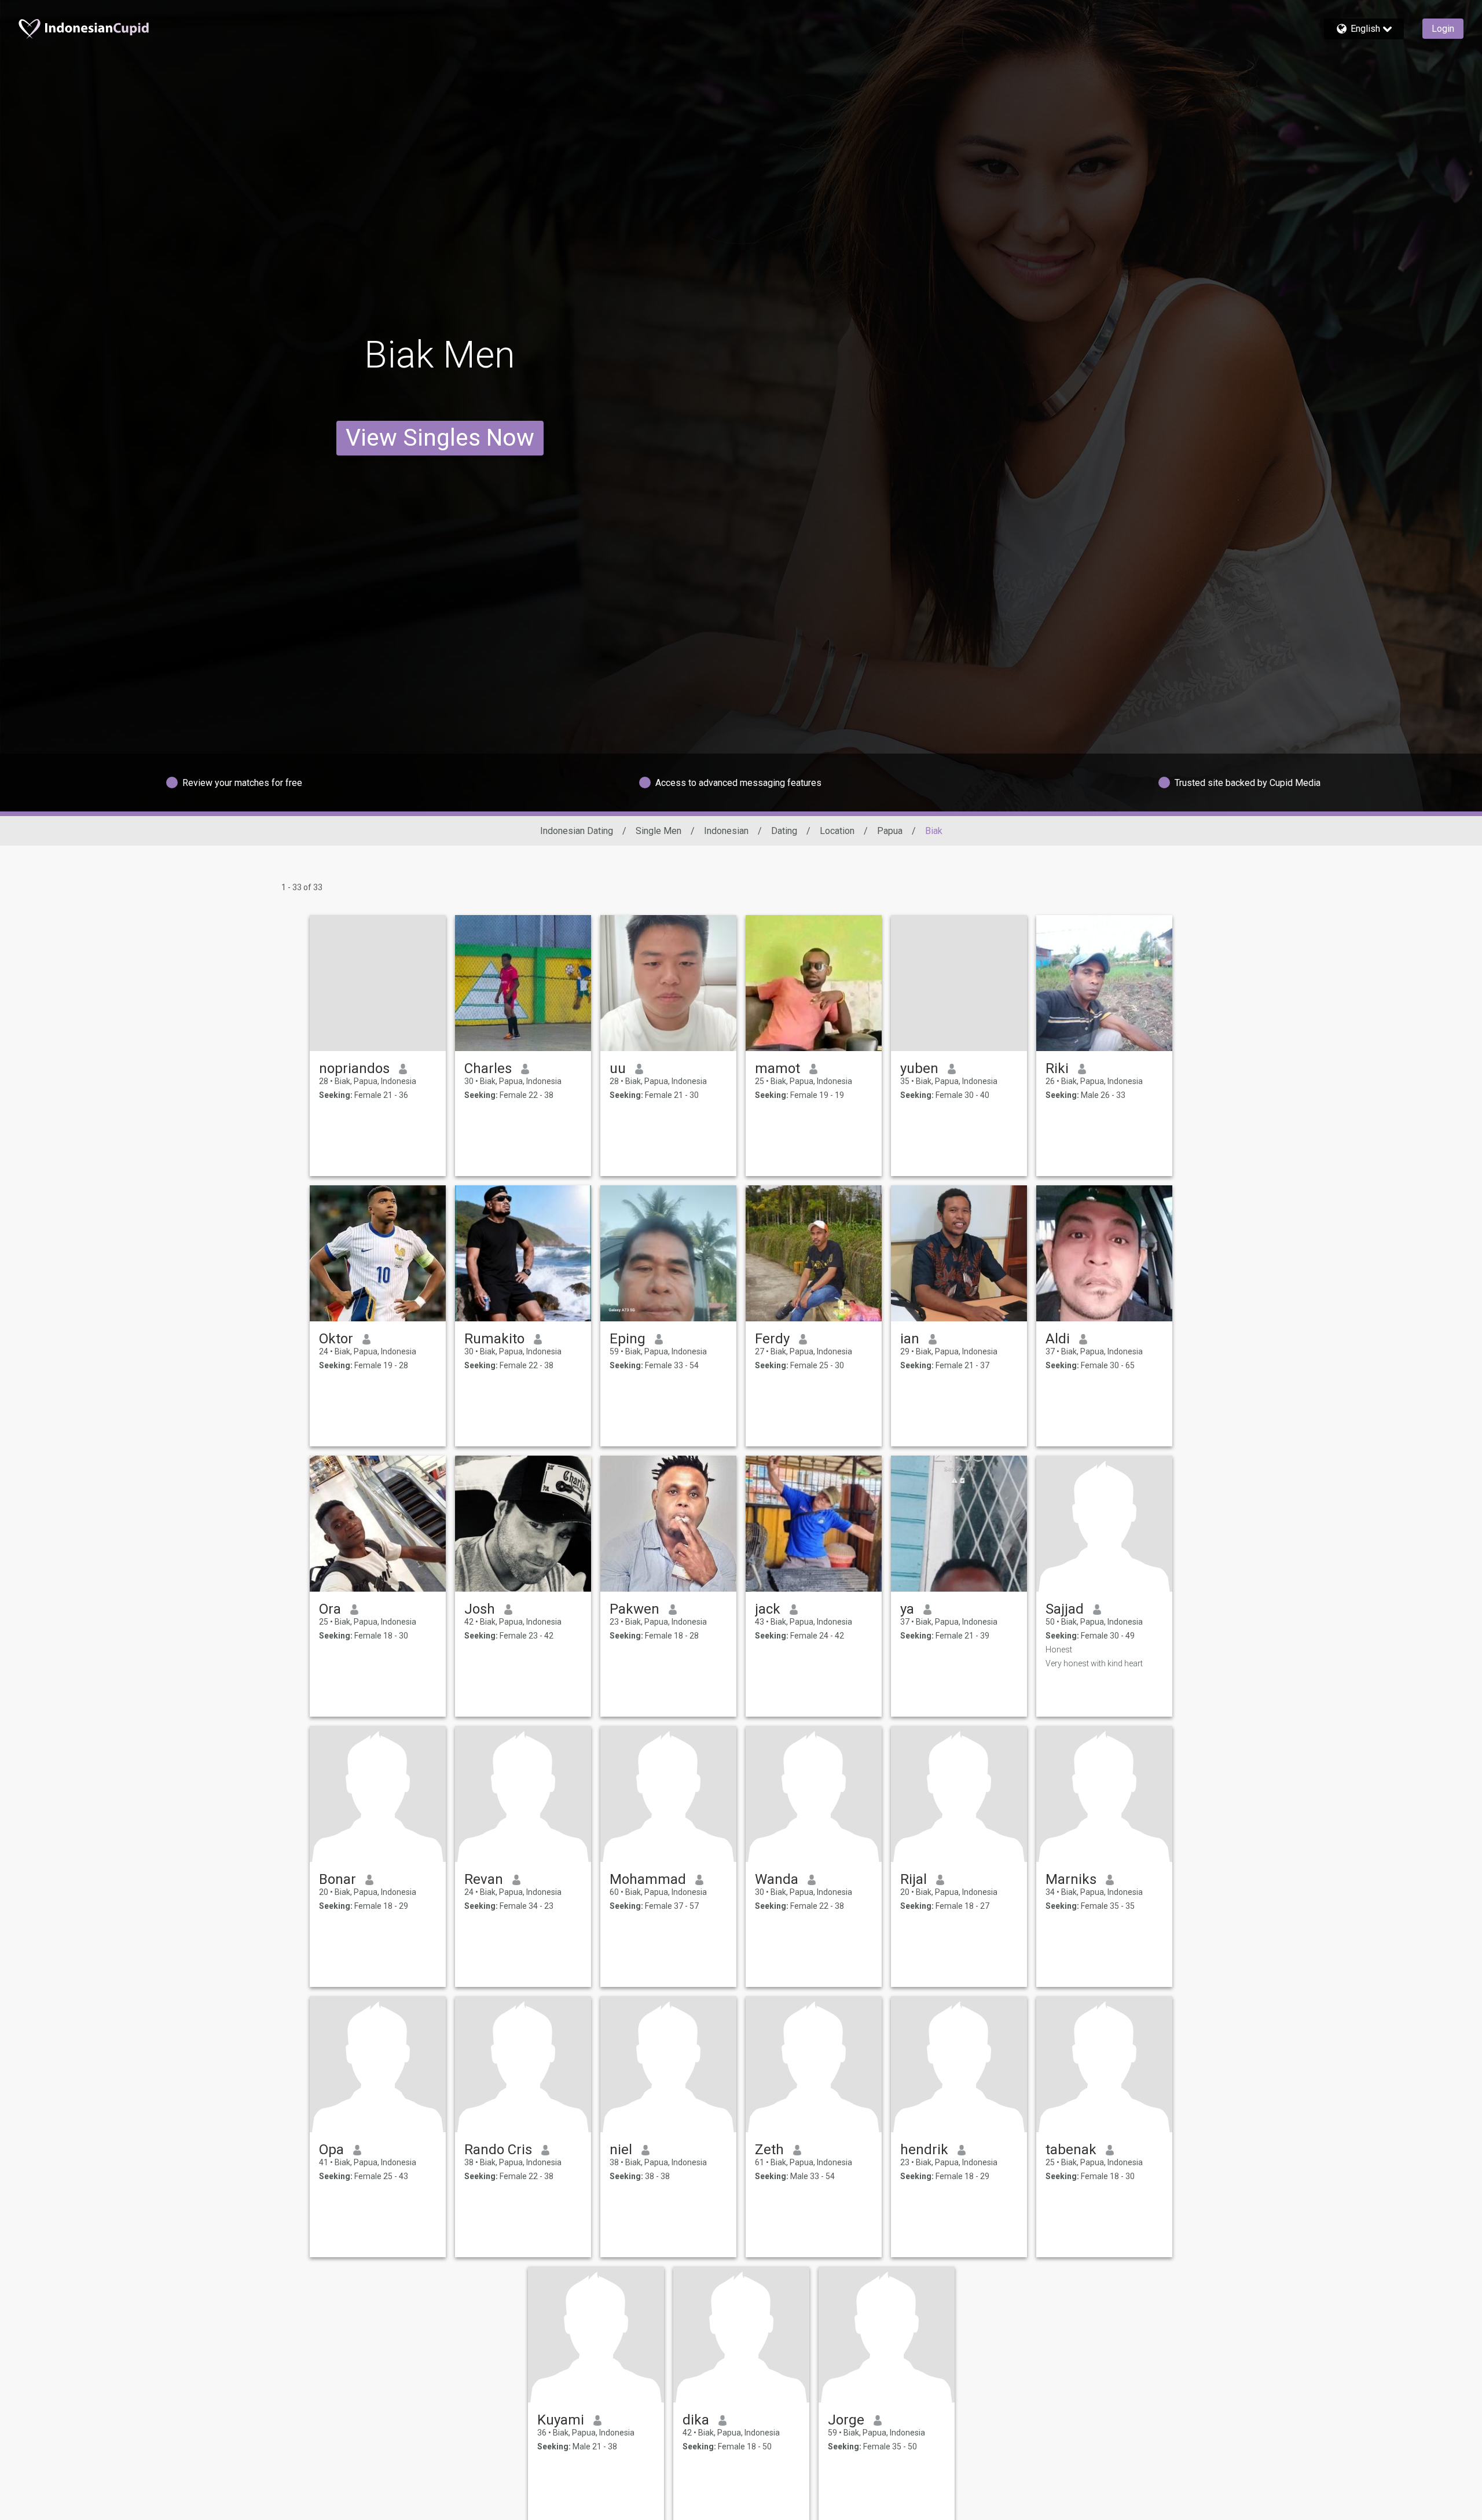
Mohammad (648, 1879)
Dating (784, 831)
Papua (890, 831)
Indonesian (726, 831)
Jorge (846, 2420)
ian (910, 1339)
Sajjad (1065, 1609)
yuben (919, 1068)
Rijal (914, 1879)
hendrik (924, 2150)
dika (696, 2420)
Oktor (336, 1339)
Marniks (1071, 1879)
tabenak (1071, 2150)
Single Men (659, 831)
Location (837, 831)
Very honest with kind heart (1094, 1663)
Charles (488, 1068)
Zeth (769, 2150)
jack (768, 1609)
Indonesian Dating (577, 831)
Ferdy (772, 1339)
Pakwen (634, 1609)
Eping (628, 1339)
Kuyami (561, 2420)
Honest (1059, 1650)
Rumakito (494, 1339)
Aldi (1058, 1339)
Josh (480, 1609)
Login (1443, 29)
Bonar (338, 1879)
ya (907, 1609)
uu (618, 1068)
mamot (777, 1068)
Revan (484, 1879)
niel (621, 2150)
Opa (331, 2150)
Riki (1057, 1068)
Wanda (777, 1879)
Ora (330, 1609)
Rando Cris (498, 2150)
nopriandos (354, 1068)
